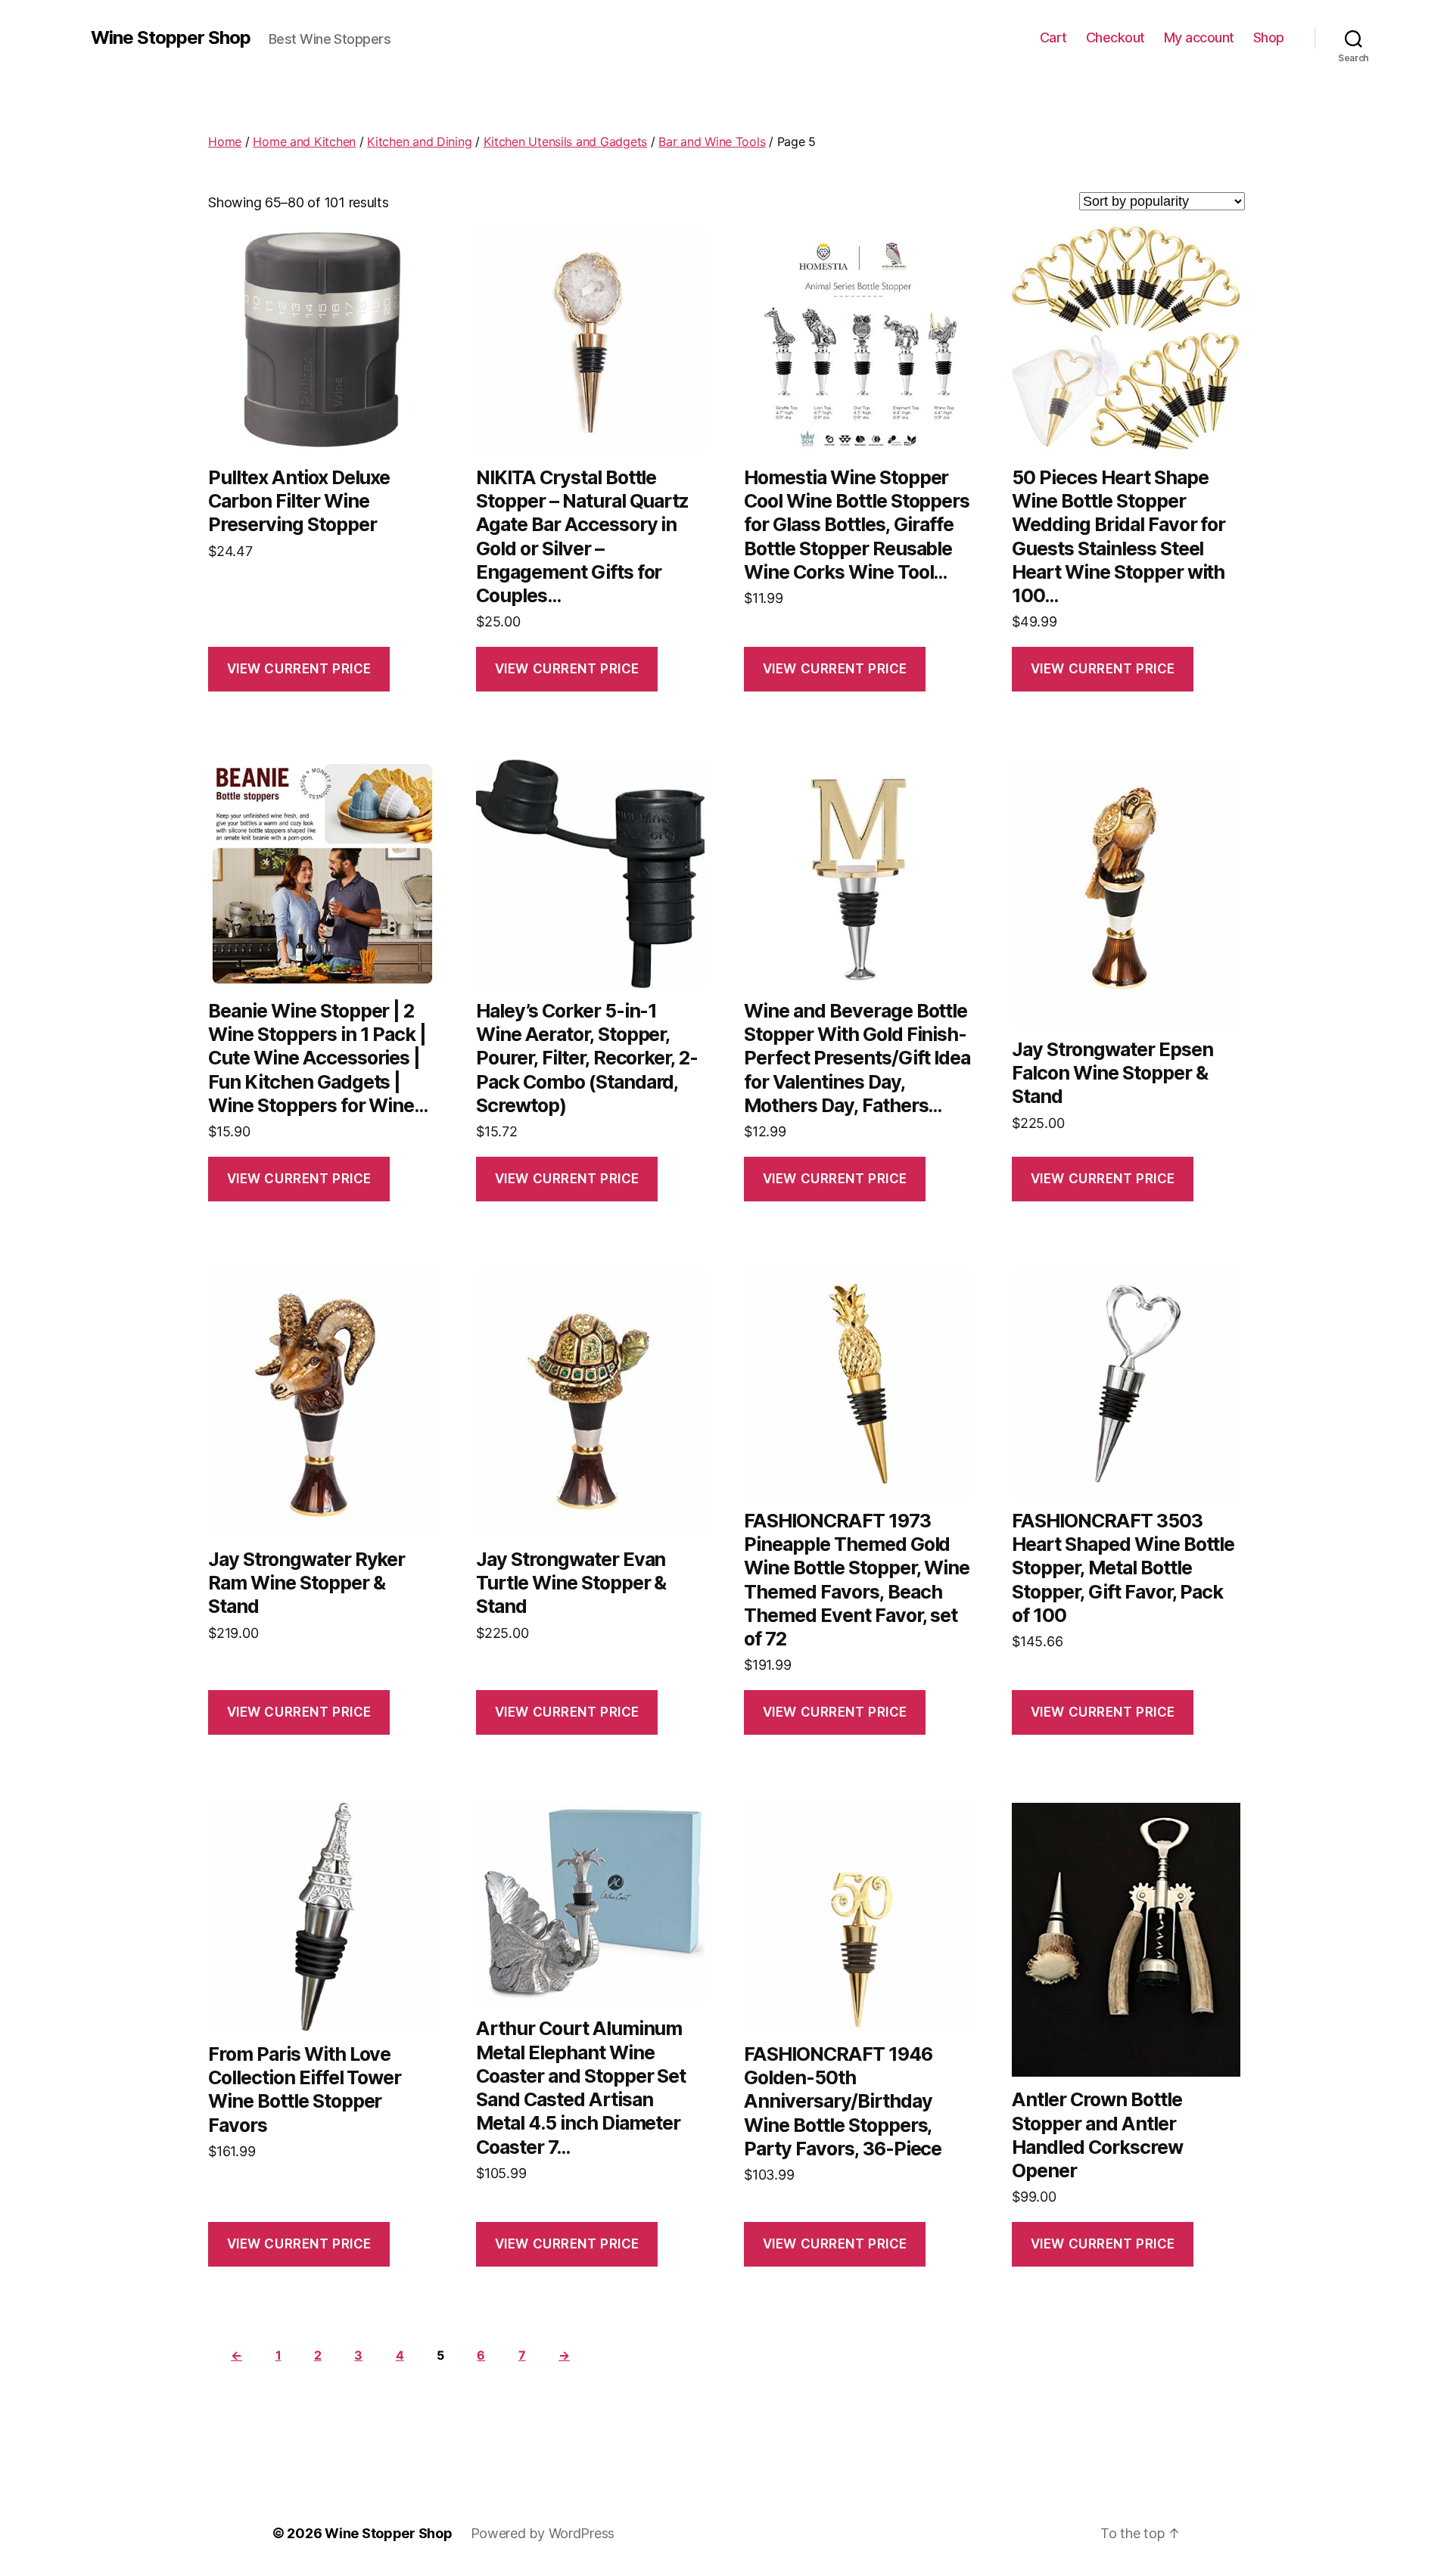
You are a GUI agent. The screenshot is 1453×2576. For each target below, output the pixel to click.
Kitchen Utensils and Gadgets (565, 141)
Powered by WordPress (543, 2533)
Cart (1053, 37)
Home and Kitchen (304, 141)
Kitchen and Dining (419, 141)
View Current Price (299, 669)
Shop (1269, 37)
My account (1199, 37)
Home (225, 141)
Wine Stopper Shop (171, 38)
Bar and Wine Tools (712, 141)
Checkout (1115, 37)
